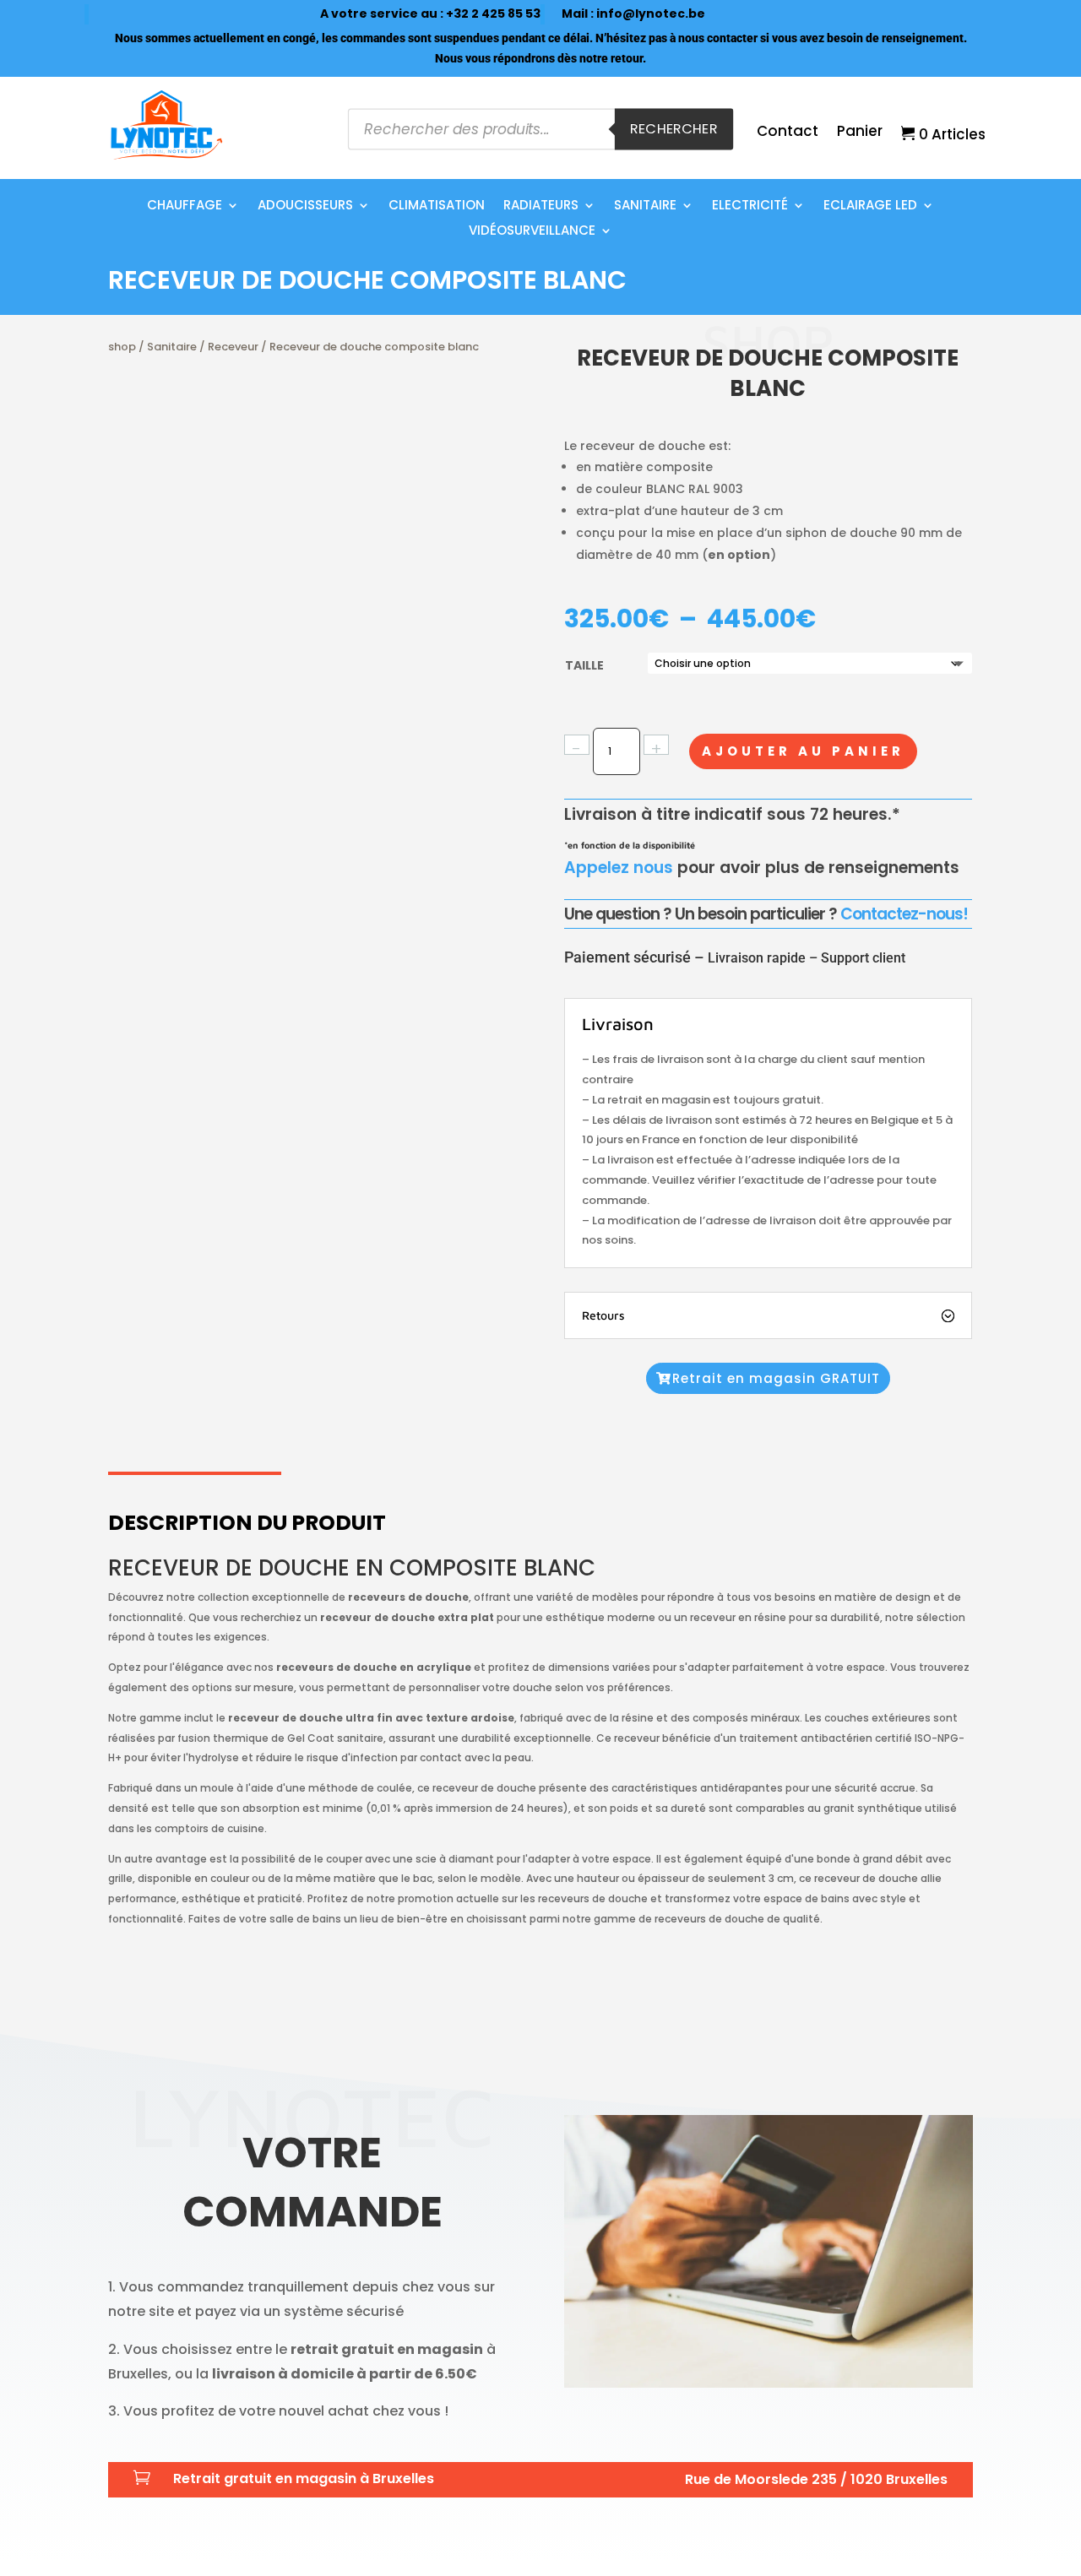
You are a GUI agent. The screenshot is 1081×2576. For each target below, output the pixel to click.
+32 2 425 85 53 (493, 14)
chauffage (185, 206)
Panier (860, 133)
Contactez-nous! (904, 914)
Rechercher (674, 130)
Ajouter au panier (803, 751)
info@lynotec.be (651, 14)
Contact (788, 133)
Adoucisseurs (305, 206)
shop (122, 347)
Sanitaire (645, 206)
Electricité (750, 206)
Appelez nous (619, 868)
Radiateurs (541, 206)
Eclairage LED (870, 206)
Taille (584, 665)
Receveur (233, 347)
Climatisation (437, 206)
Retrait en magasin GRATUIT (776, 1378)
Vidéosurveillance (532, 232)
